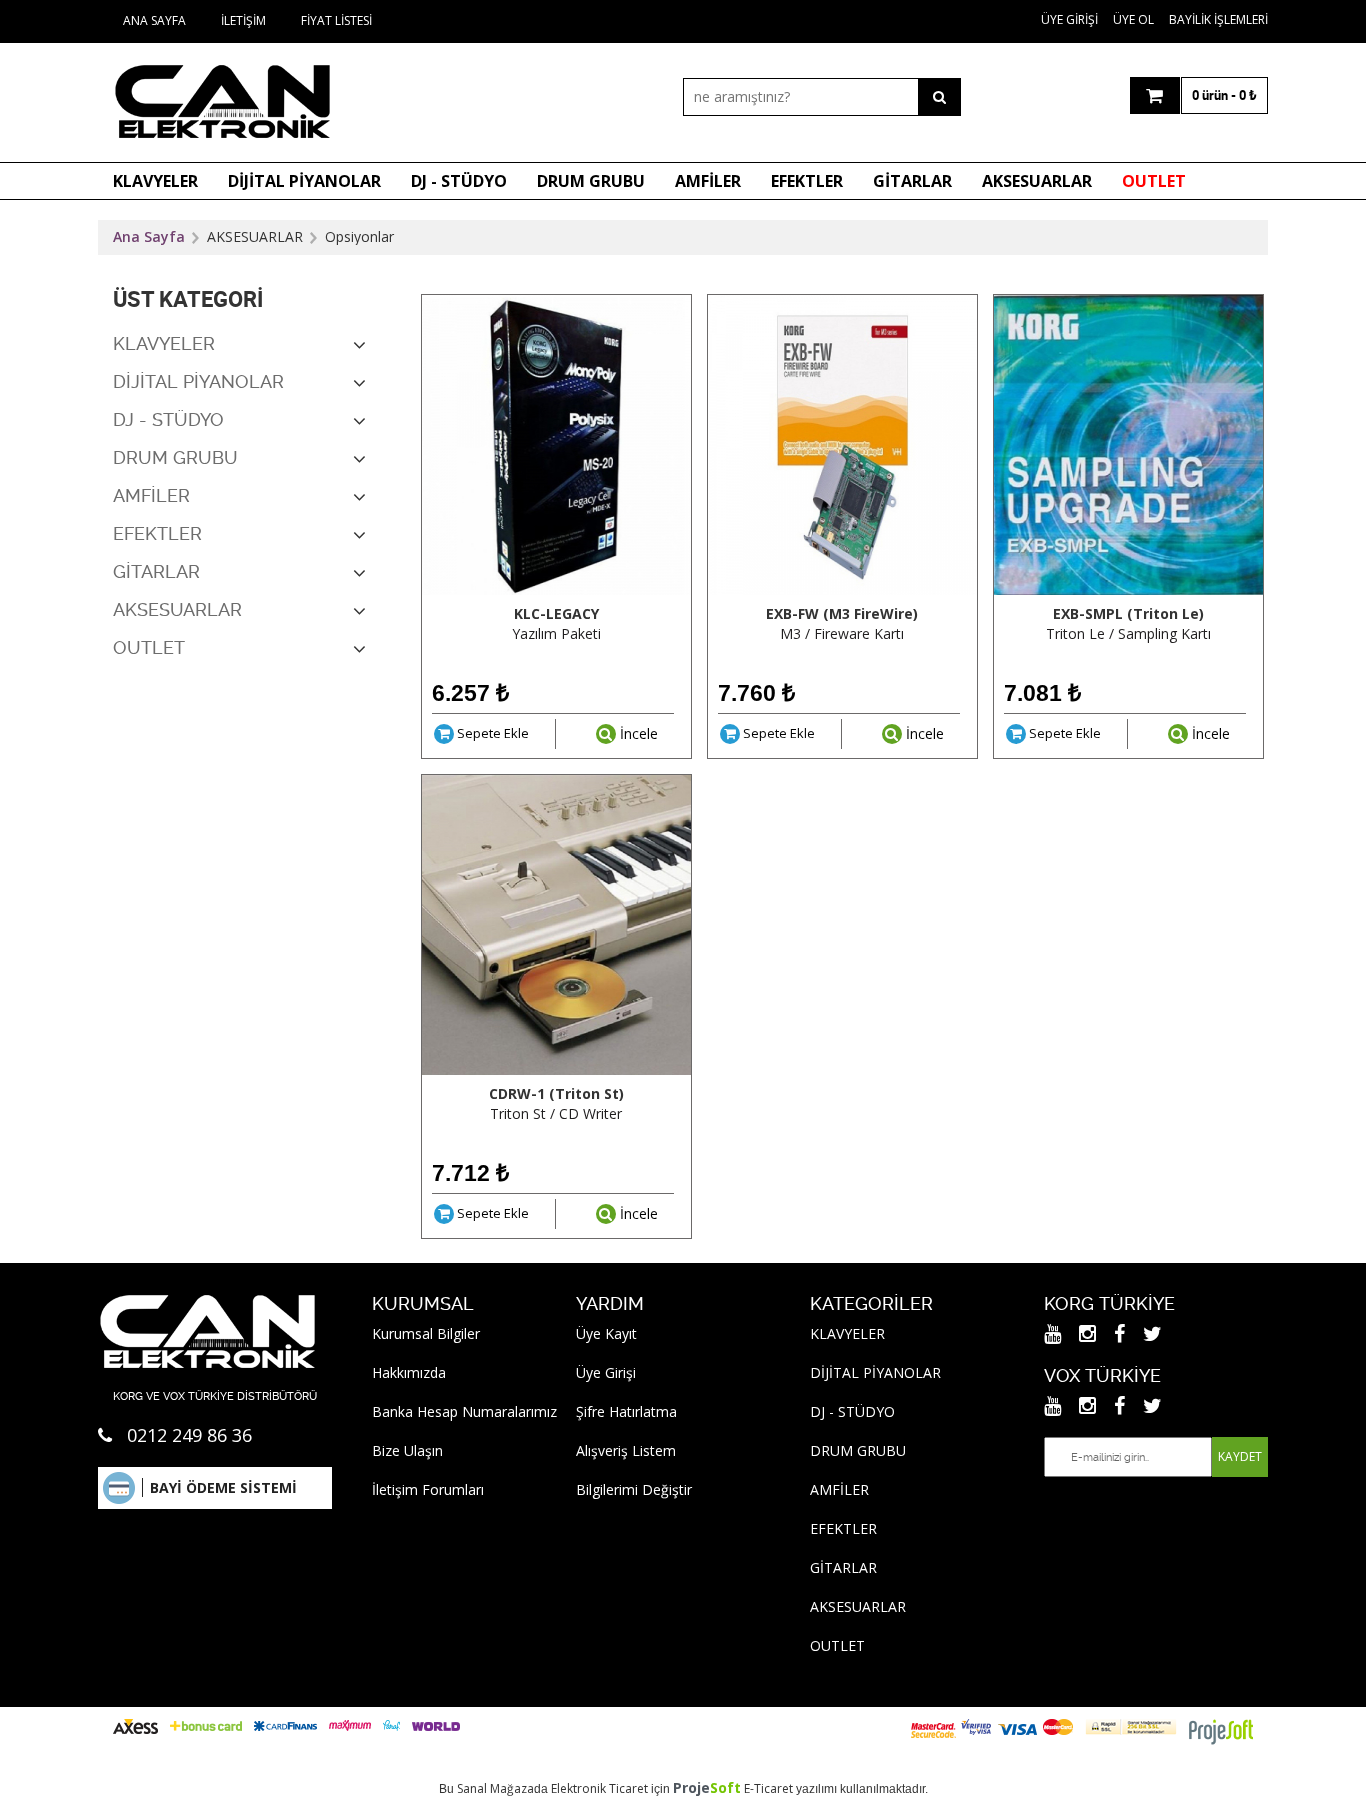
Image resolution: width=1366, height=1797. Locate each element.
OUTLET (1154, 181)
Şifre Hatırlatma (626, 1411)
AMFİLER (708, 181)
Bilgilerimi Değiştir (634, 1489)
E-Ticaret (768, 1788)
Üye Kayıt (606, 1333)
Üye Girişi (1069, 19)
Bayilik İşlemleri (1218, 19)
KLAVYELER (155, 181)
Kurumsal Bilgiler (426, 1333)
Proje (707, 1787)
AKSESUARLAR (1037, 181)
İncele (637, 733)
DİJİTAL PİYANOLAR (304, 181)
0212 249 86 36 (189, 1435)
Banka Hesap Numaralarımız (464, 1411)
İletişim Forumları (428, 1489)
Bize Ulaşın (407, 1450)
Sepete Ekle (491, 733)
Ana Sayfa (154, 20)
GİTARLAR (912, 181)
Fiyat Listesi (336, 20)
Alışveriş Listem (626, 1450)
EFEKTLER (807, 181)
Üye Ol (1133, 19)
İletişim (243, 20)
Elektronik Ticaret (599, 1788)
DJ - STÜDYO (459, 181)
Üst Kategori (188, 299)
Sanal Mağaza (495, 1788)
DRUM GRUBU (591, 181)
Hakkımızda (409, 1372)
